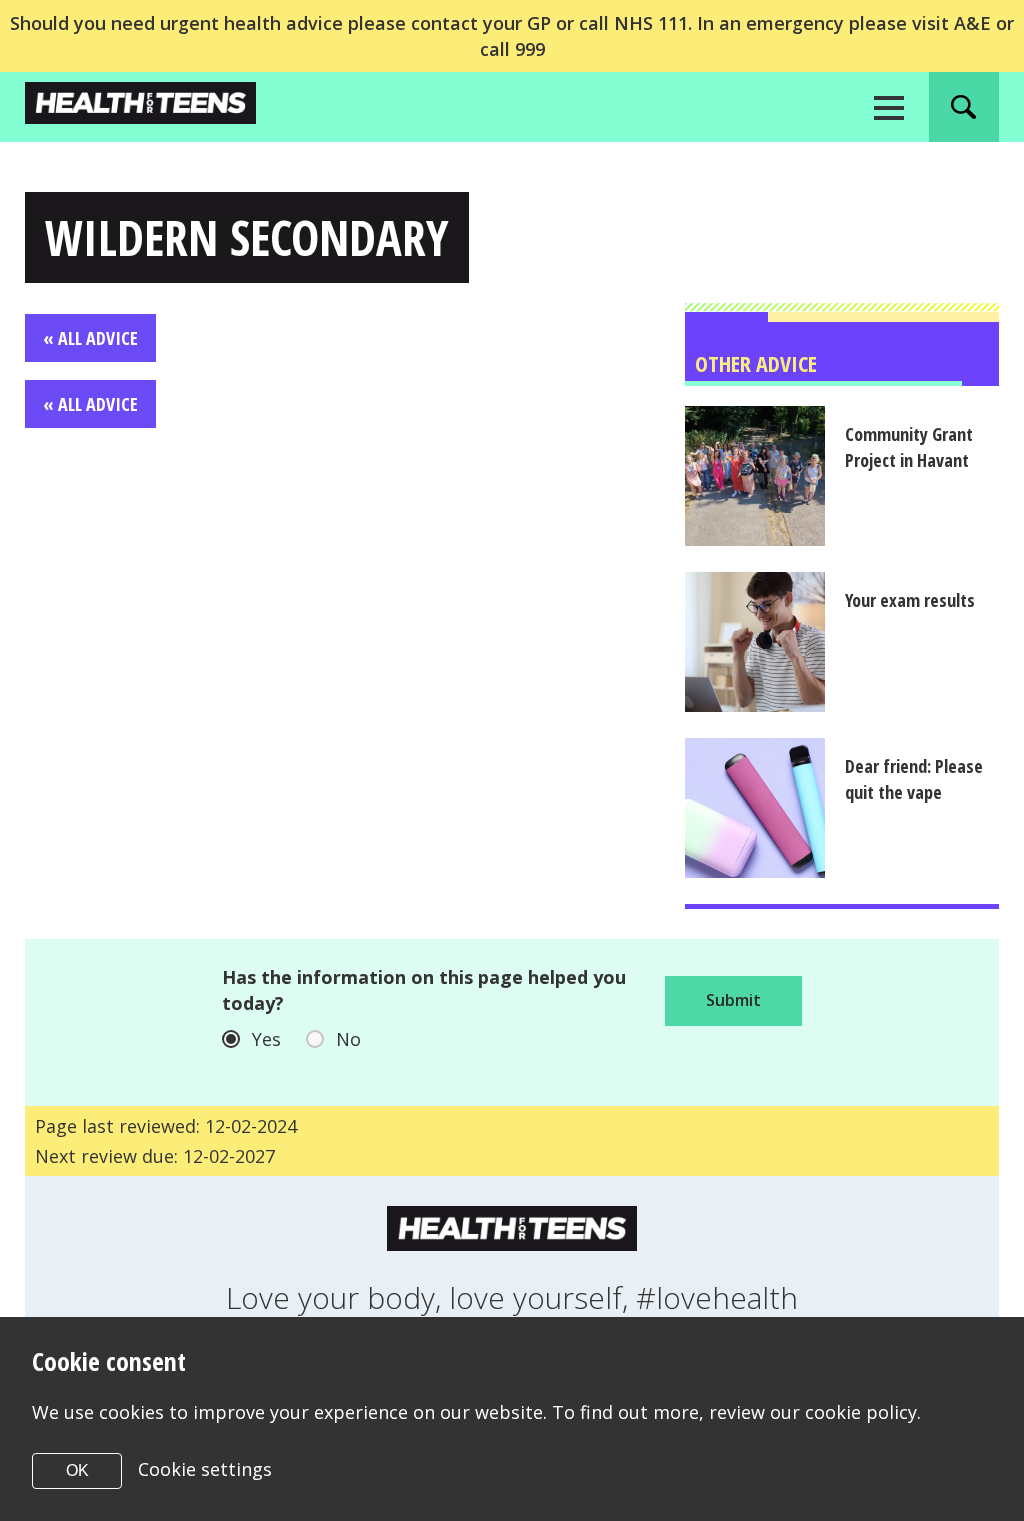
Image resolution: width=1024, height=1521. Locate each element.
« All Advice (90, 338)
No (348, 1039)
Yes (266, 1039)
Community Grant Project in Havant (909, 447)
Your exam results (910, 600)
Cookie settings (205, 1469)
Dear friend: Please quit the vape (914, 779)
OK (77, 1470)
